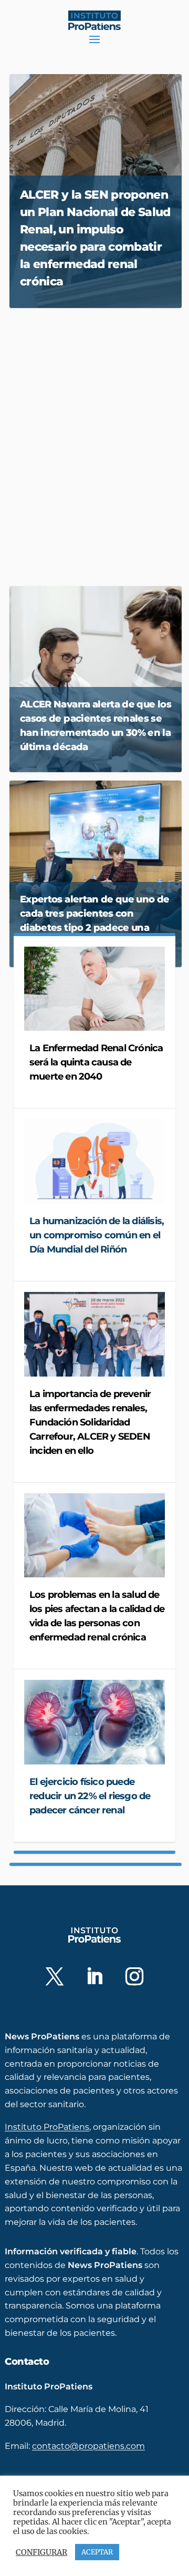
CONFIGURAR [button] (41, 2552)
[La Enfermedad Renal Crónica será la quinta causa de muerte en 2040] (94, 989)
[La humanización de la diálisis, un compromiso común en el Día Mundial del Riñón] (94, 1161)
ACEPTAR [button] (97, 2552)
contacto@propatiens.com (88, 2446)
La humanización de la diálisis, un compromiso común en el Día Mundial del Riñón (97, 1235)
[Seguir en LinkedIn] (94, 1976)
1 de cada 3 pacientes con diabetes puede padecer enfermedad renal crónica (78, 519)
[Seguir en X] (55, 1976)
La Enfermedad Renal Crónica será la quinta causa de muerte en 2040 (96, 1062)
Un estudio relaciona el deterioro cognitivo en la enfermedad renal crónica (94, 434)
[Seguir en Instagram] (134, 1976)
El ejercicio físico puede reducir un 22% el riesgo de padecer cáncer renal (90, 1796)
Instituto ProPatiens (47, 2127)
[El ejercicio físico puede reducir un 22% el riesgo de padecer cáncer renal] (94, 1722)
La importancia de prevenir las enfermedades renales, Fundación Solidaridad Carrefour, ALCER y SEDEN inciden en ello (90, 1422)
